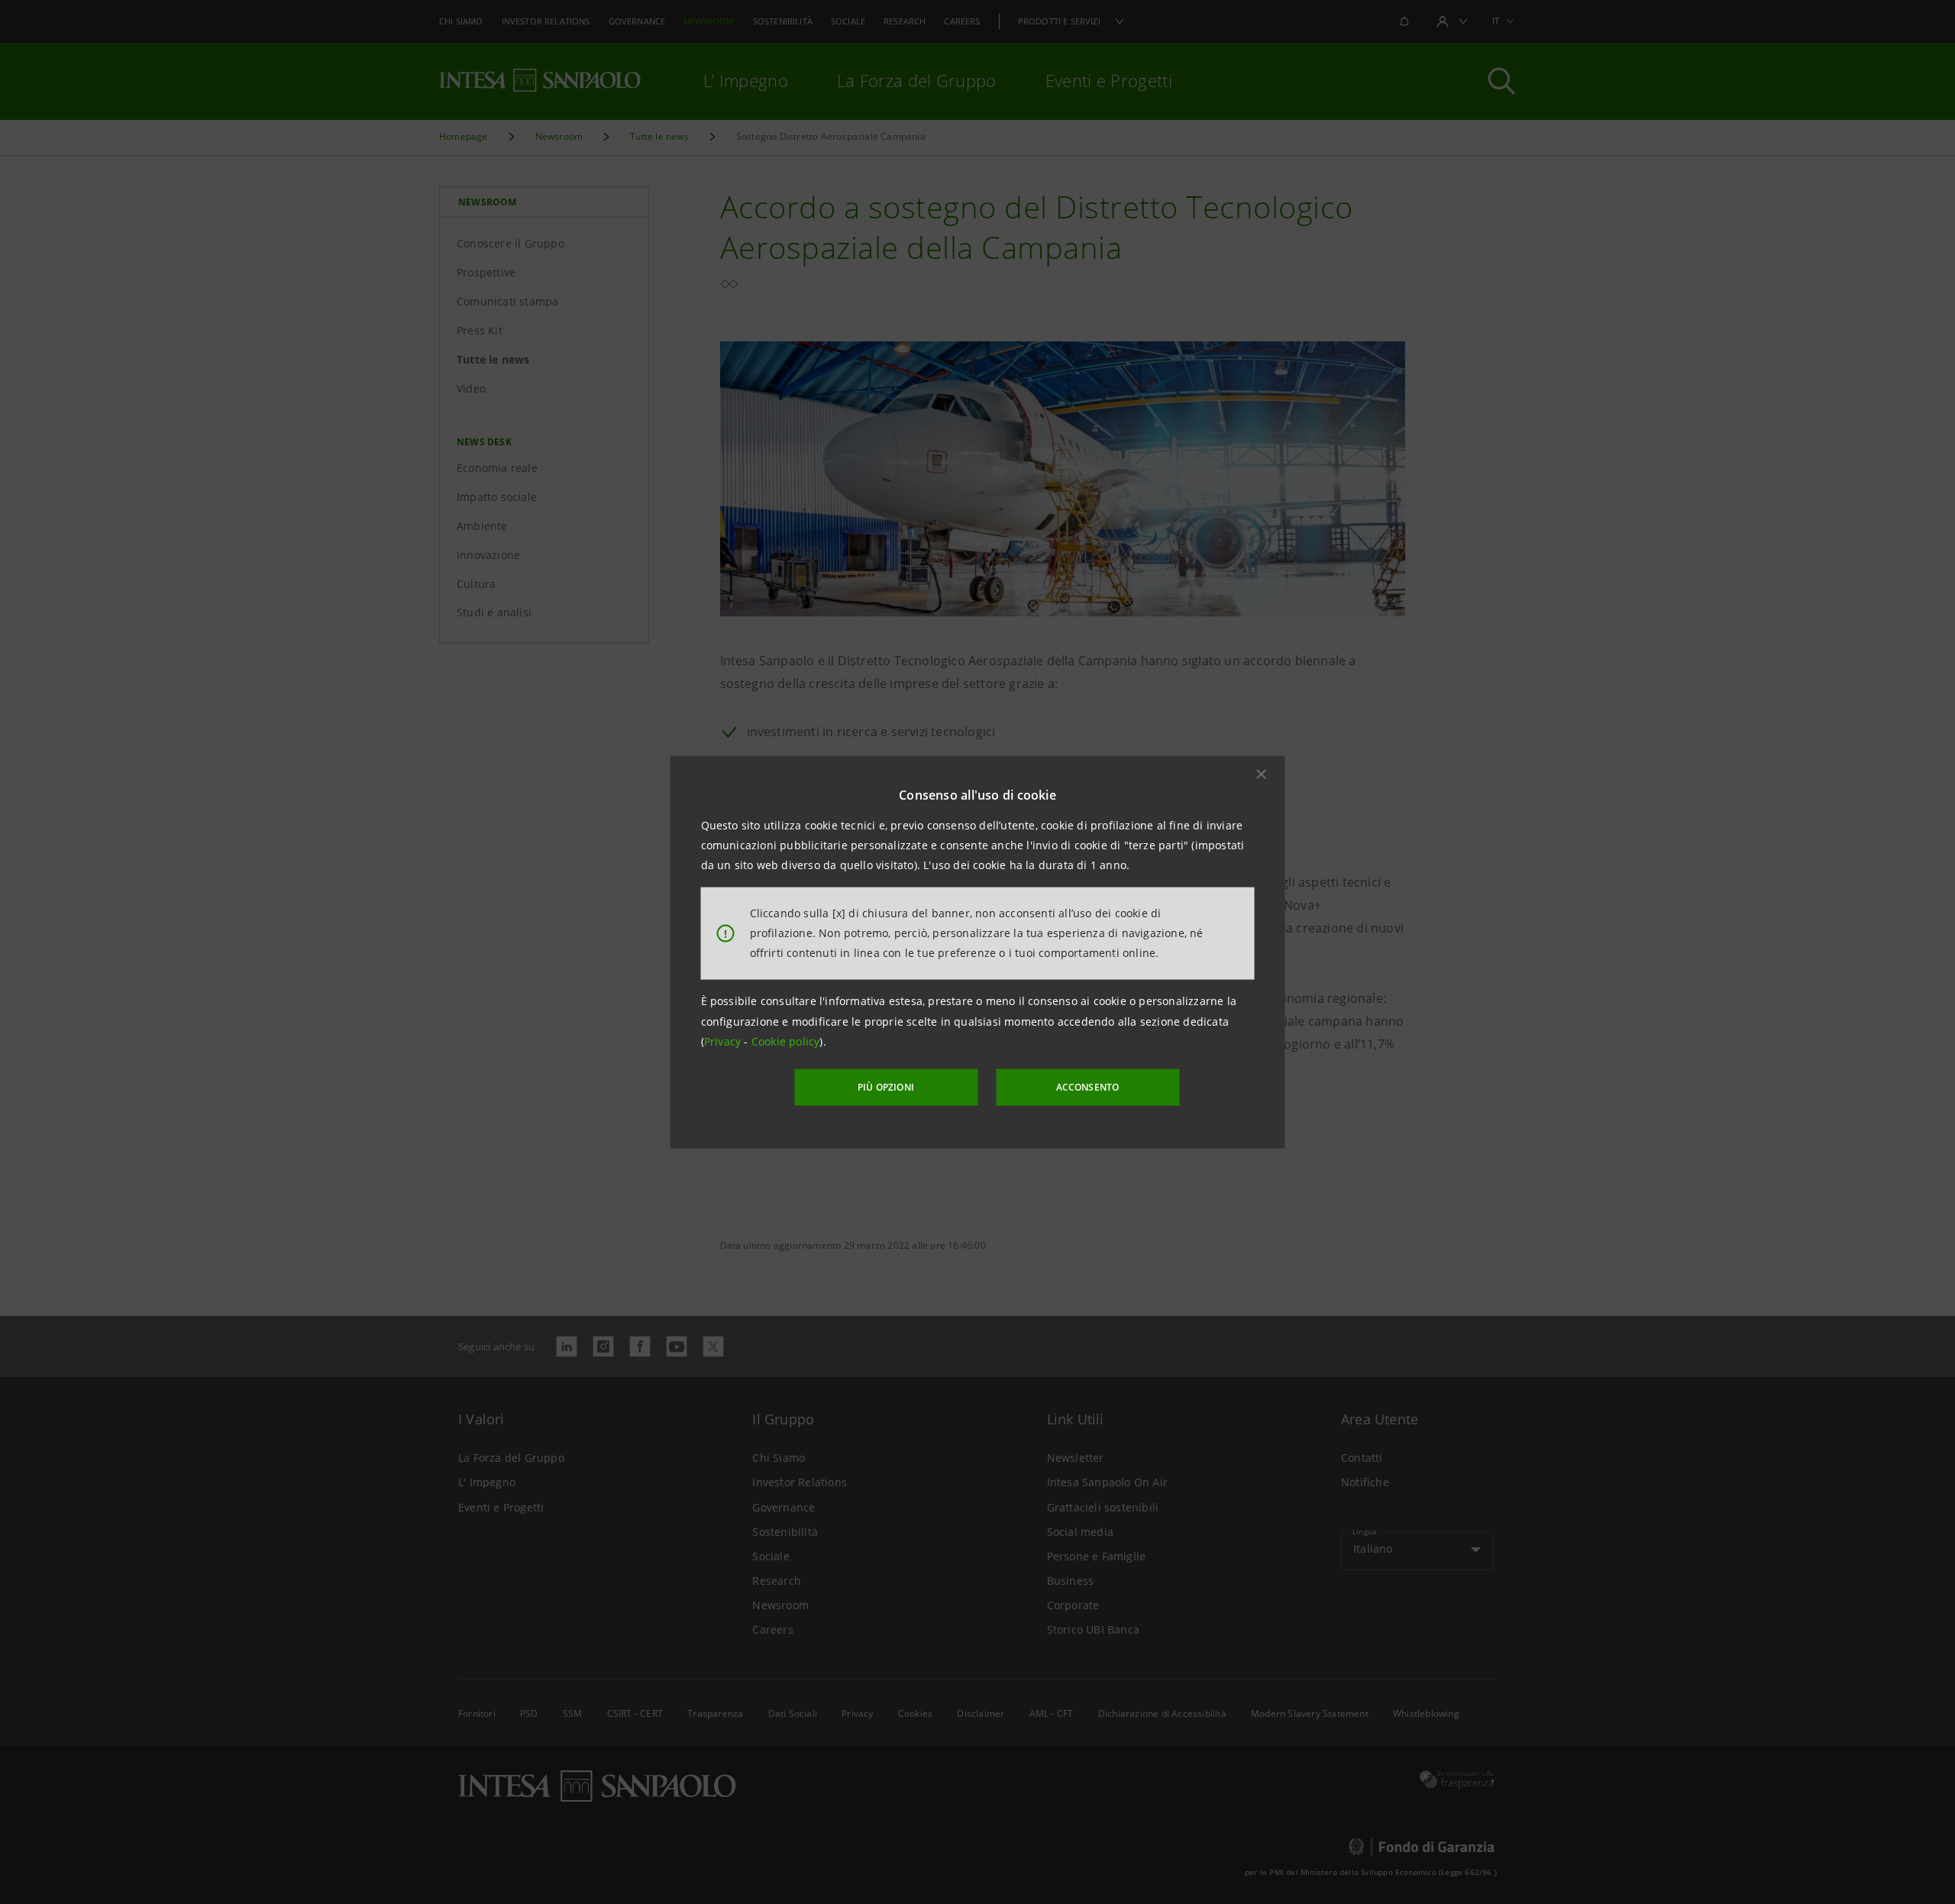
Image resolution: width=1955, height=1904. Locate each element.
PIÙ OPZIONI (886, 1087)
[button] (1262, 774)
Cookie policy (786, 1041)
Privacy (724, 1041)
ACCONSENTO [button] (1088, 1087)
